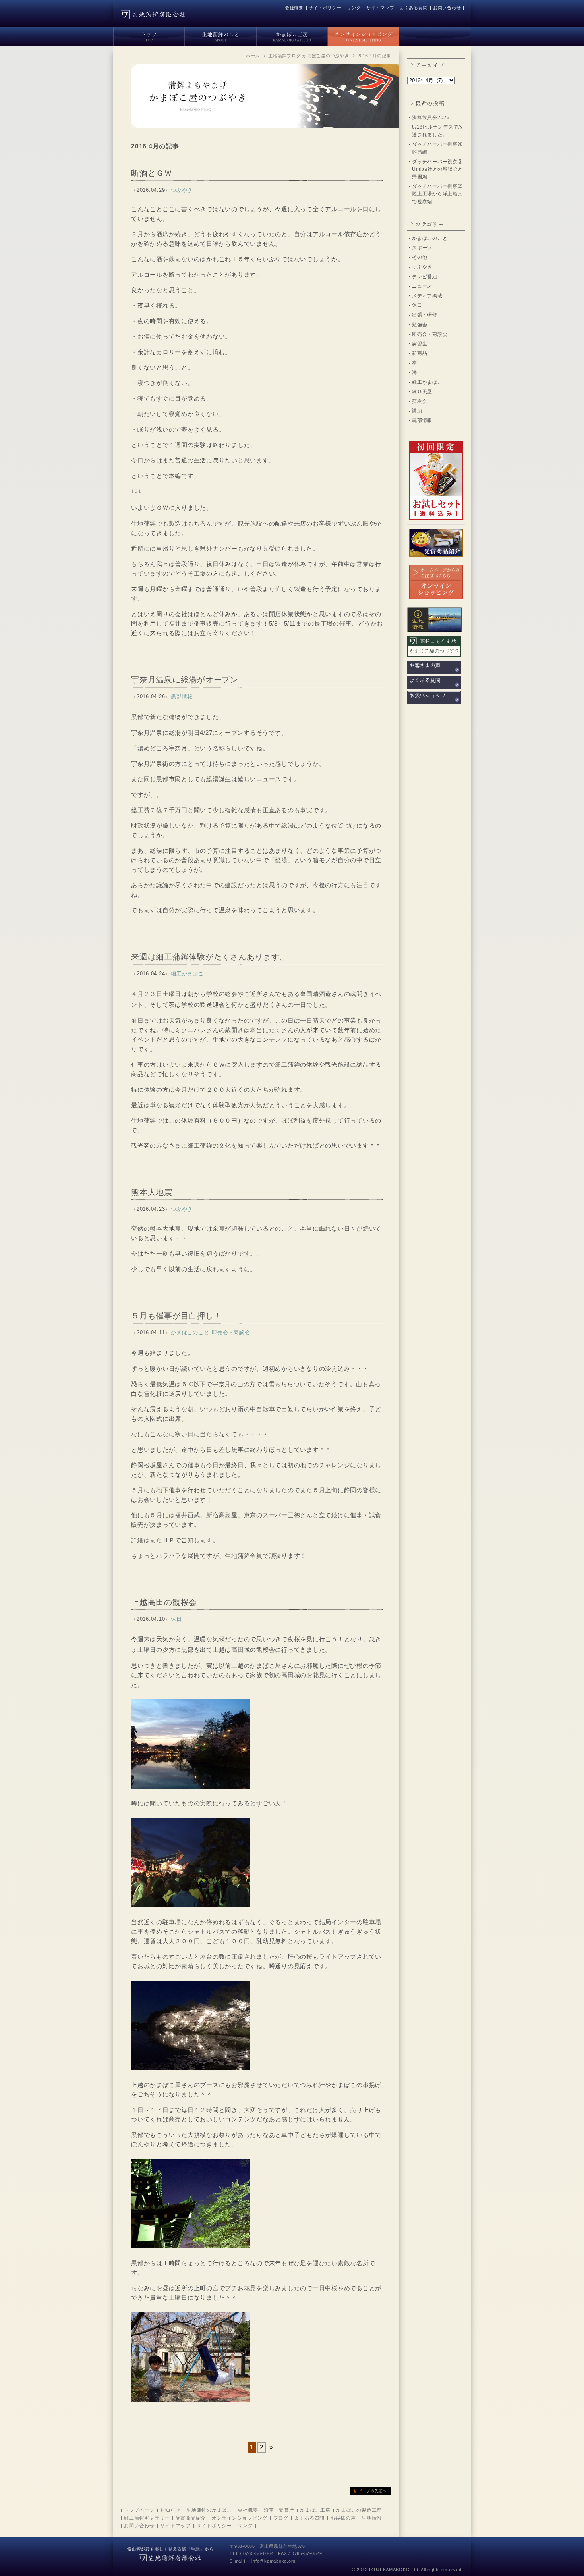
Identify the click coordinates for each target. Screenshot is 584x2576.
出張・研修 (425, 315)
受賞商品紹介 (191, 2518)
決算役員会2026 (431, 118)
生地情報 (372, 2518)
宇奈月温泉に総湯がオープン (185, 680)
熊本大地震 (152, 1192)
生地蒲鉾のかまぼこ (209, 2510)
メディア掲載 (427, 296)
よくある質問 (414, 8)
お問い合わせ (447, 8)
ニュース (422, 286)
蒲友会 (420, 401)
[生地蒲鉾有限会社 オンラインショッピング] (364, 35)
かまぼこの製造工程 (359, 2510)
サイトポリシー (325, 8)
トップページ (139, 2510)
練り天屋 (422, 392)
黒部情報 (422, 420)
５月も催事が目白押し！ (176, 1316)
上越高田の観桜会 (164, 1602)
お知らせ (170, 2510)
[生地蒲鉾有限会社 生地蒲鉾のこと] (220, 35)
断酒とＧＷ (152, 173)
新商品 (420, 353)
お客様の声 (343, 2518)
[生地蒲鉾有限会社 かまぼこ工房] (292, 35)
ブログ (281, 2518)
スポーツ (422, 248)
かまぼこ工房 (315, 2510)
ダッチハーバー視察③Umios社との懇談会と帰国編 (437, 169)
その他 (420, 257)
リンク (354, 8)
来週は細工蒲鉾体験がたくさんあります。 (209, 957)
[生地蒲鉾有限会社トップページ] (149, 35)
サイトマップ (380, 8)
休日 (417, 305)
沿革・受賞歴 (279, 2510)
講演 (417, 411)
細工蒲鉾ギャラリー (147, 2518)
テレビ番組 (425, 277)
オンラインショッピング (240, 2518)
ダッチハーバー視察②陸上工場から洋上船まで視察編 (437, 194)
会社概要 (294, 8)
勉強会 (420, 325)
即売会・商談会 (430, 334)
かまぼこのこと (430, 238)
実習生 (420, 344)
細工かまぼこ (427, 382)
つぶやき (422, 267)
